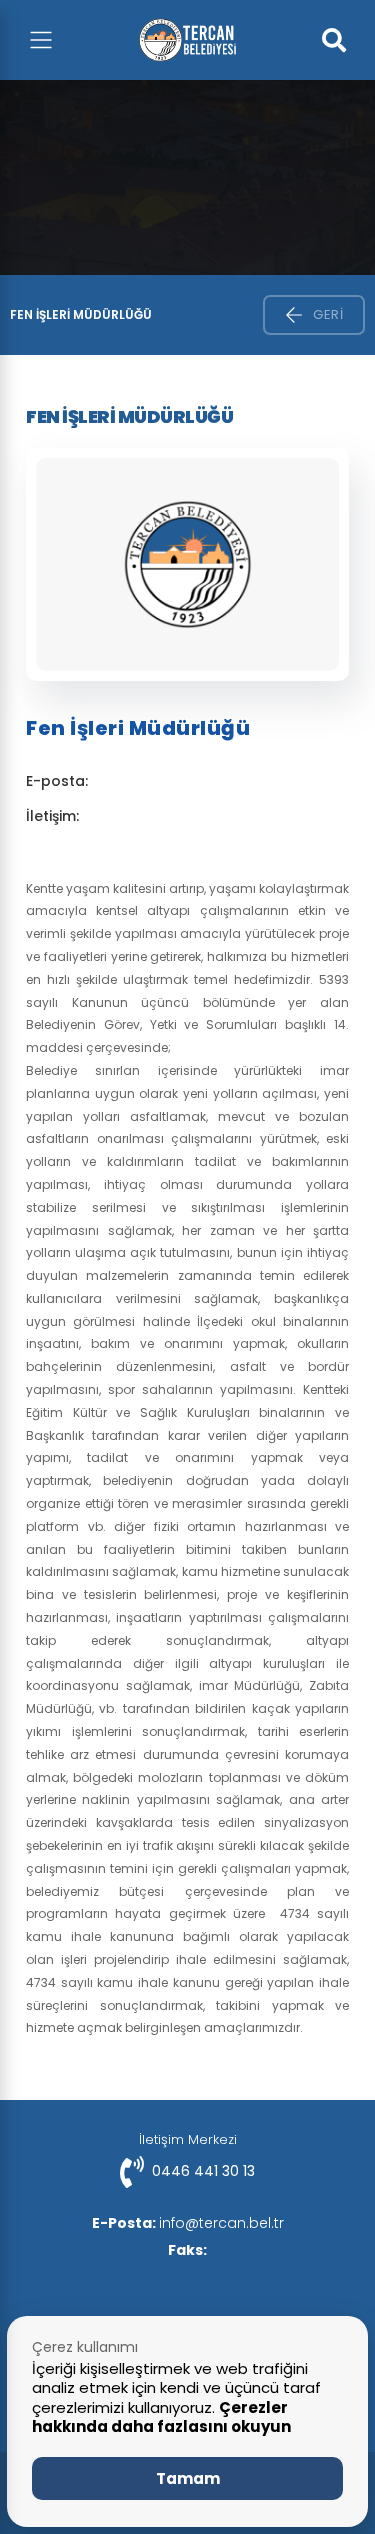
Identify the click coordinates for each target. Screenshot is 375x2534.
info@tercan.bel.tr (188, 2223)
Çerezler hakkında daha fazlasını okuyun (161, 2417)
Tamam (188, 2478)
